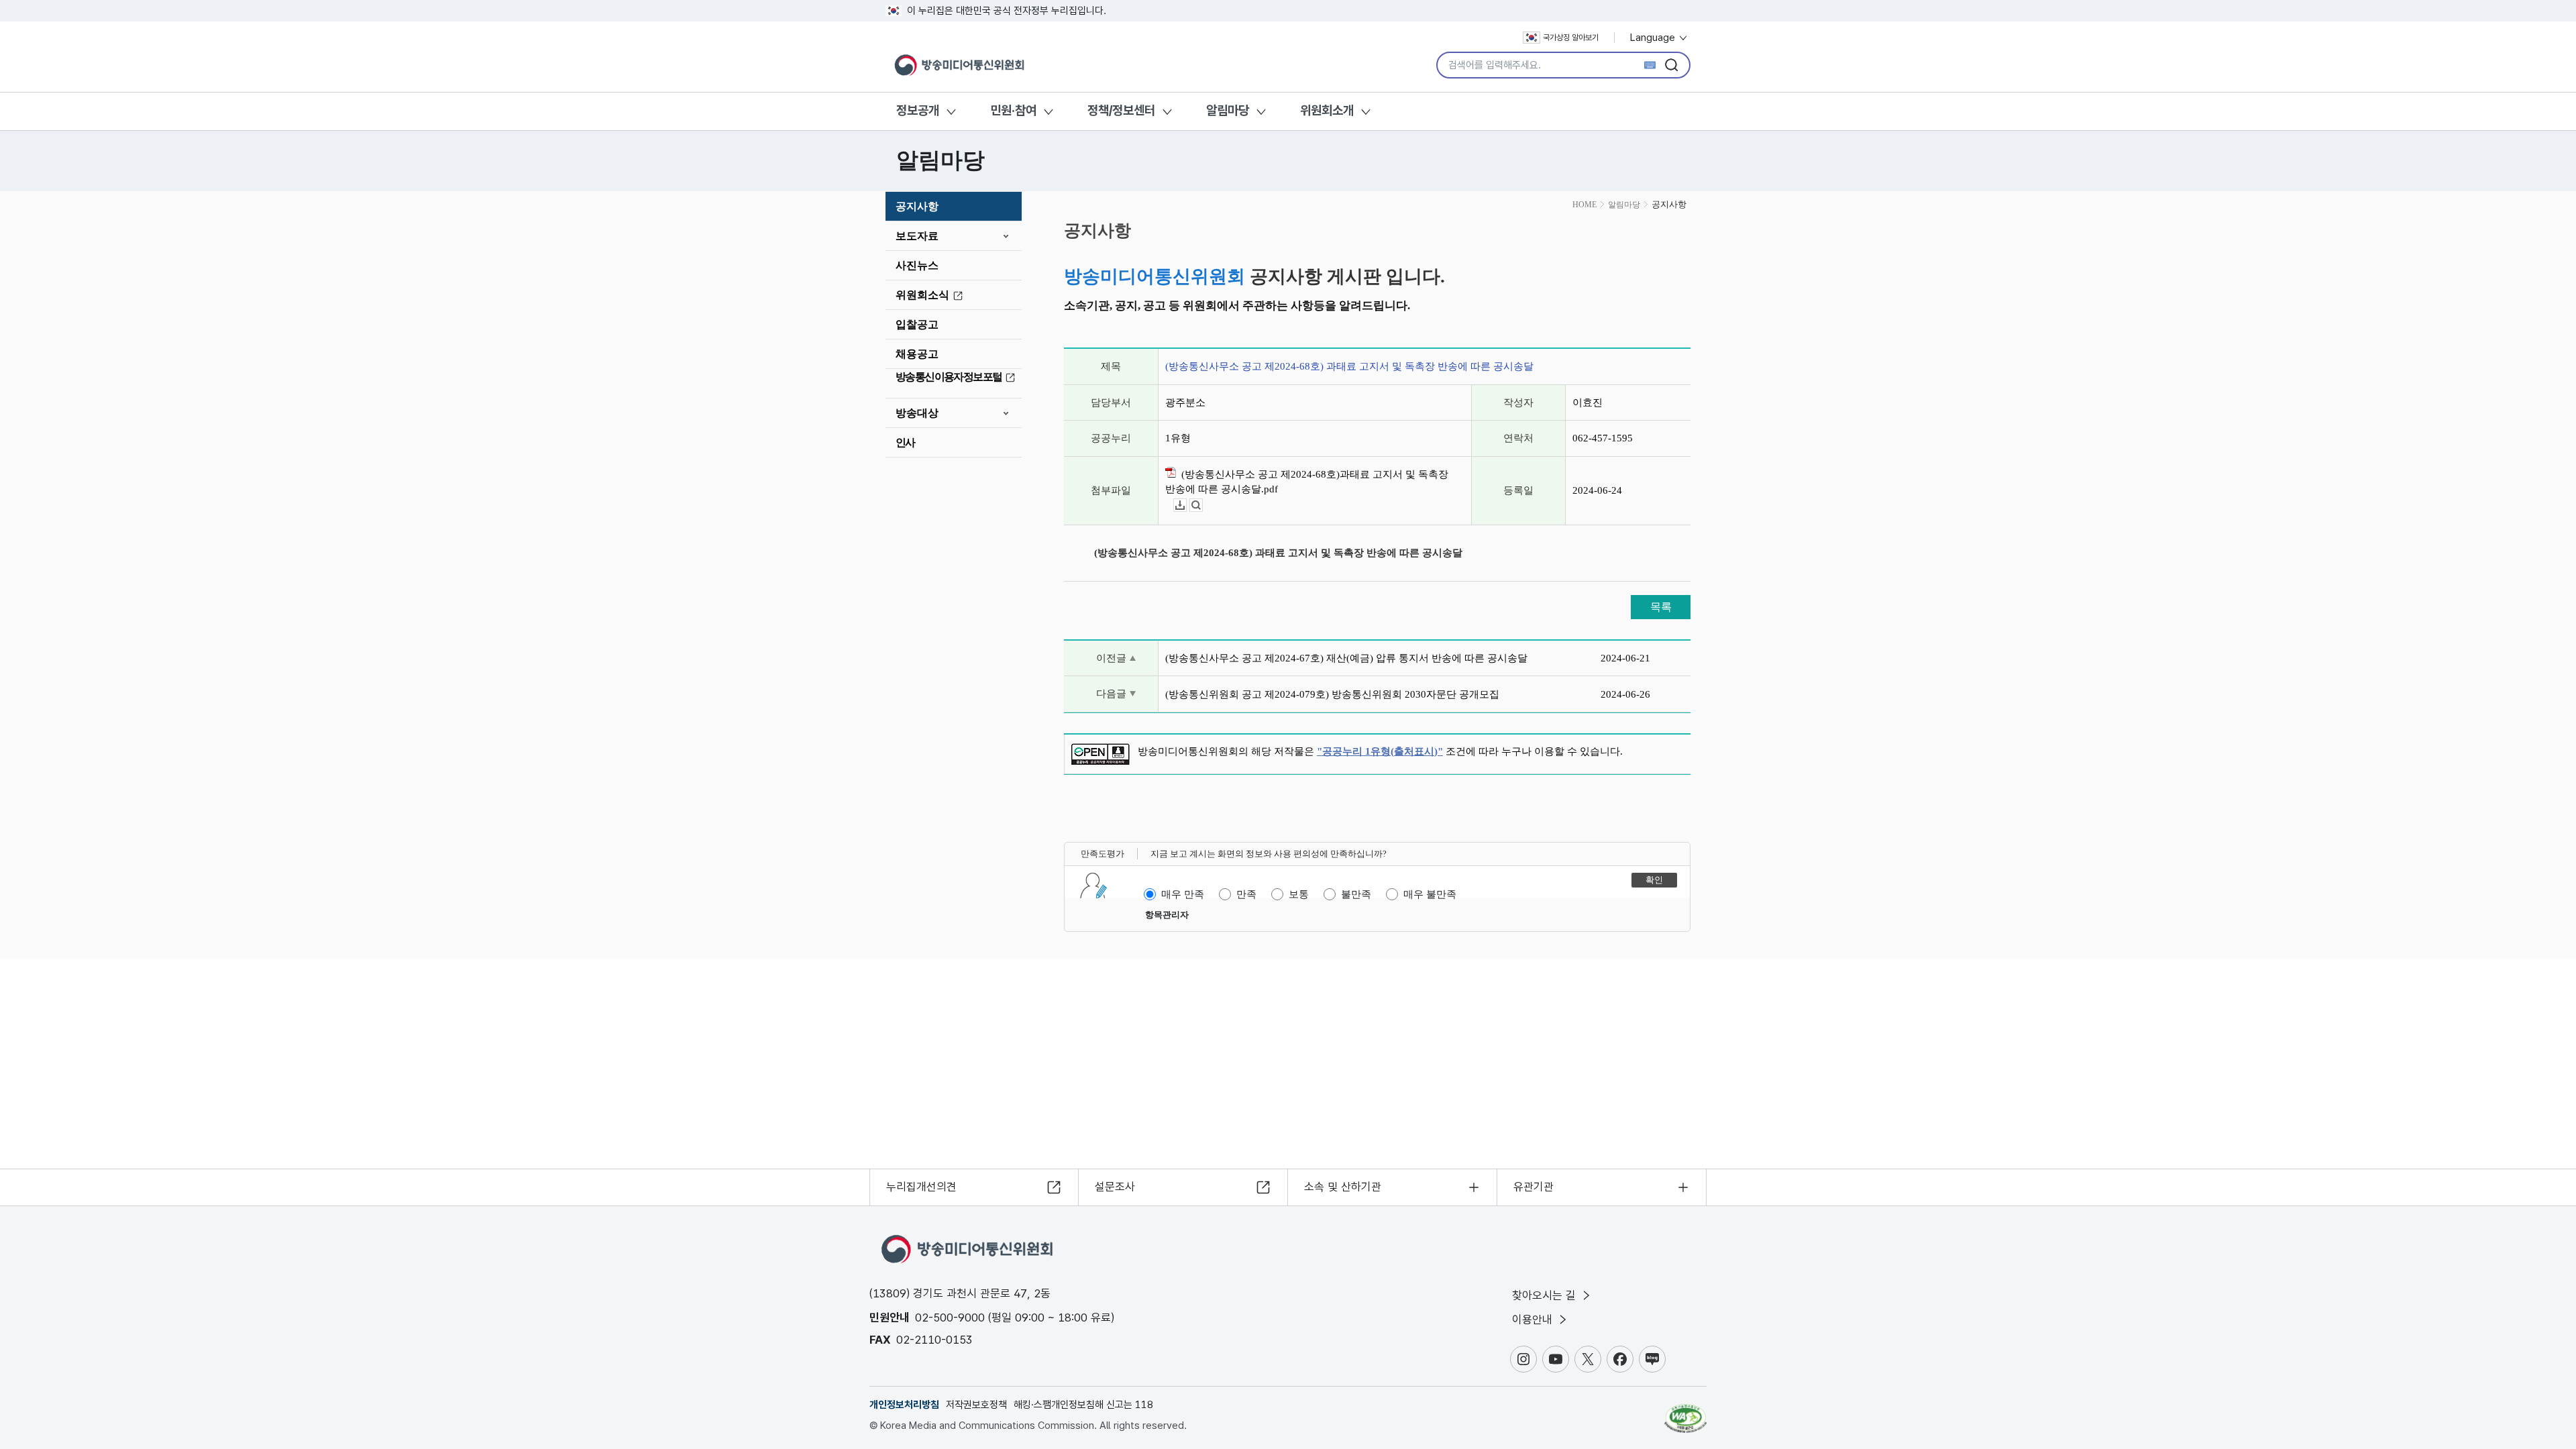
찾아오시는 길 (1546, 1295)
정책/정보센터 (1121, 110)
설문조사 (1115, 1187)
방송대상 (917, 413)
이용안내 (1534, 1320)
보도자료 (917, 236)
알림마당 (1228, 110)
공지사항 (917, 206)
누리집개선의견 (921, 1187)
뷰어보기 (1202, 505)
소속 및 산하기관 (1343, 1187)
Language (1654, 38)
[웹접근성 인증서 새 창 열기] (1685, 1412)
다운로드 (1186, 505)
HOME (1585, 205)
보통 (1299, 894)
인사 (905, 442)
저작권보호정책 (976, 1405)
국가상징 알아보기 (1571, 38)
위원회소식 (922, 295)
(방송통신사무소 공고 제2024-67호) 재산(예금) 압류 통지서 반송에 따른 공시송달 (1346, 658)
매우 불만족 (1430, 894)
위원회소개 (1327, 110)
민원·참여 (1013, 110)
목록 (1661, 607)
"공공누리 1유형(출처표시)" (1380, 751)
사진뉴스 (917, 265)
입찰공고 (917, 324)
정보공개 (918, 110)
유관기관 (1534, 1187)
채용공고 (917, 354)
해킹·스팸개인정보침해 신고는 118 (1083, 1405)
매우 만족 (1183, 894)
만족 (1246, 894)
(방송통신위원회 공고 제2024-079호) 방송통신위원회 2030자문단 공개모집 (1332, 694)
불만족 (1356, 894)
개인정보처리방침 (904, 1405)
